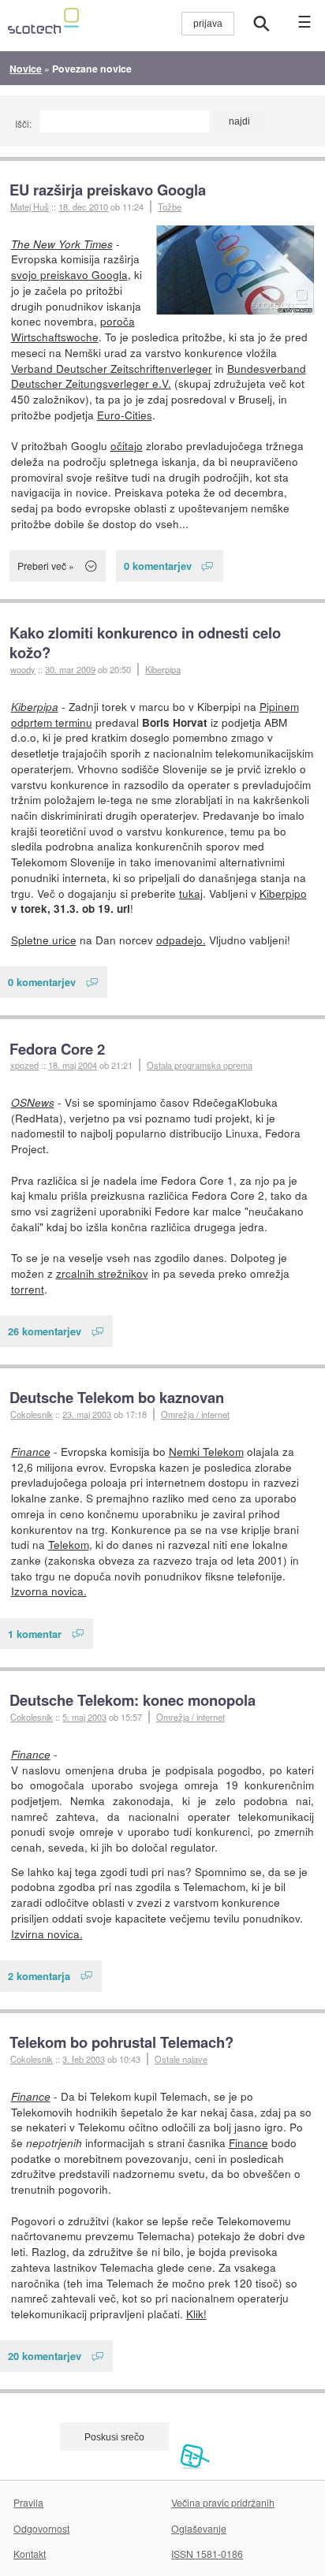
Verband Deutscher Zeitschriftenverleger (112, 368)
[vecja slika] (235, 270)
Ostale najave (181, 2059)
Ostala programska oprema (200, 1065)
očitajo (127, 445)
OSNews (33, 1102)
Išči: (23, 123)
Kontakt (30, 2554)
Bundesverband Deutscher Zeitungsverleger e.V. (159, 376)
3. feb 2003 (84, 2059)
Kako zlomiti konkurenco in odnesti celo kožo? (145, 643)
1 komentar (35, 1634)
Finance (31, 1452)
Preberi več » (46, 566)
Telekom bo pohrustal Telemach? (121, 2042)
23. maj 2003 (87, 1414)
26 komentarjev (45, 1331)
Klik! (196, 2314)
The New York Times (62, 244)
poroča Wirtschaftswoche (73, 329)
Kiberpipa (163, 669)
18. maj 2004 (73, 1065)
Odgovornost (41, 2528)
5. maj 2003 (84, 1717)
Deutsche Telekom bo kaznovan (117, 1397)
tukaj (191, 893)
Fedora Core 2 (57, 1049)
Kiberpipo (283, 893)
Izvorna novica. (49, 1591)
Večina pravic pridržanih (223, 2502)
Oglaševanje (199, 2528)
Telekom (69, 1544)
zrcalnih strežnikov (102, 1273)
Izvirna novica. (47, 1934)
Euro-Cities (125, 415)
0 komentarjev (158, 566)
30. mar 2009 (70, 669)
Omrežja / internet (195, 1414)
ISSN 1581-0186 (207, 2554)
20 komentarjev (45, 2356)
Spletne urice (44, 940)
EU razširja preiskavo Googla (108, 190)
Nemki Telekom (206, 1451)
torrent (28, 1289)
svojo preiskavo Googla (69, 274)
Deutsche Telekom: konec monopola (133, 1700)
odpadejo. (181, 940)
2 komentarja (39, 1976)
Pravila (28, 2502)
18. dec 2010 (83, 207)
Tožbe (170, 207)
